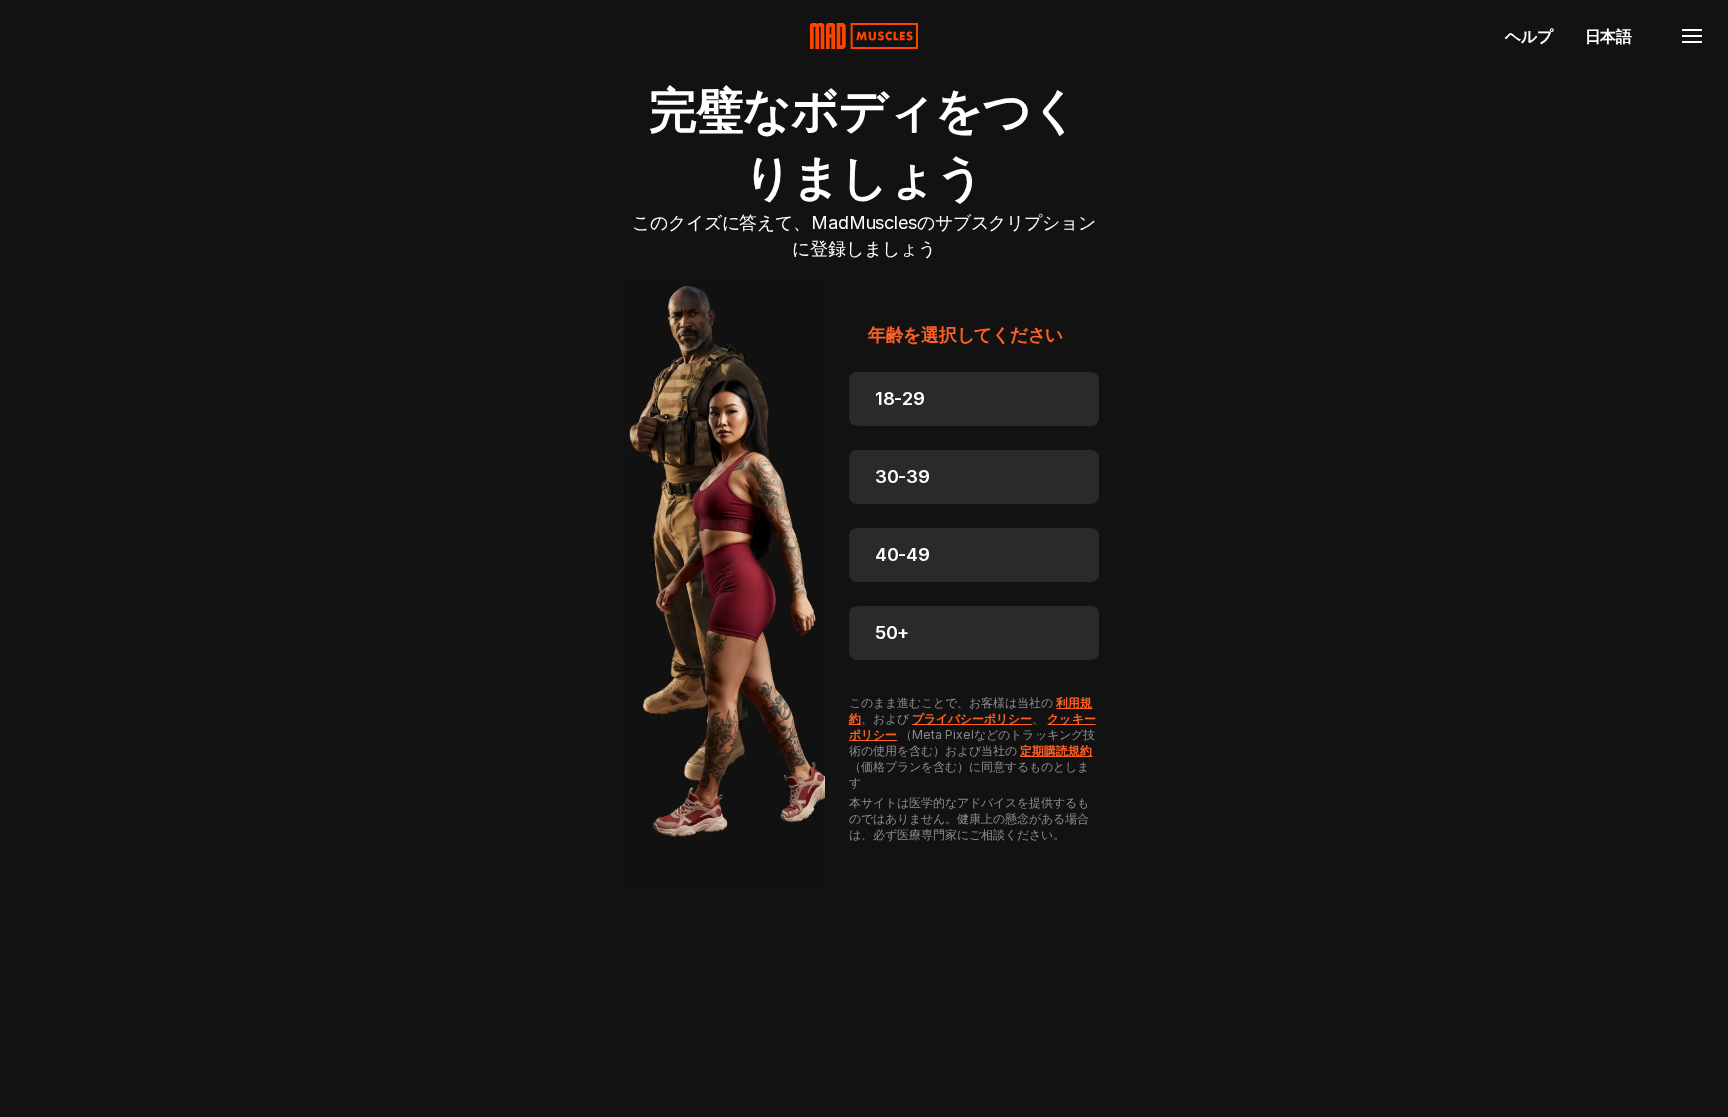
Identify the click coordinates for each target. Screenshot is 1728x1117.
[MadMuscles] (864, 36)
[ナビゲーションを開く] (1692, 36)
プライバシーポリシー (972, 718)
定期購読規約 (1056, 750)
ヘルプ (1528, 36)
